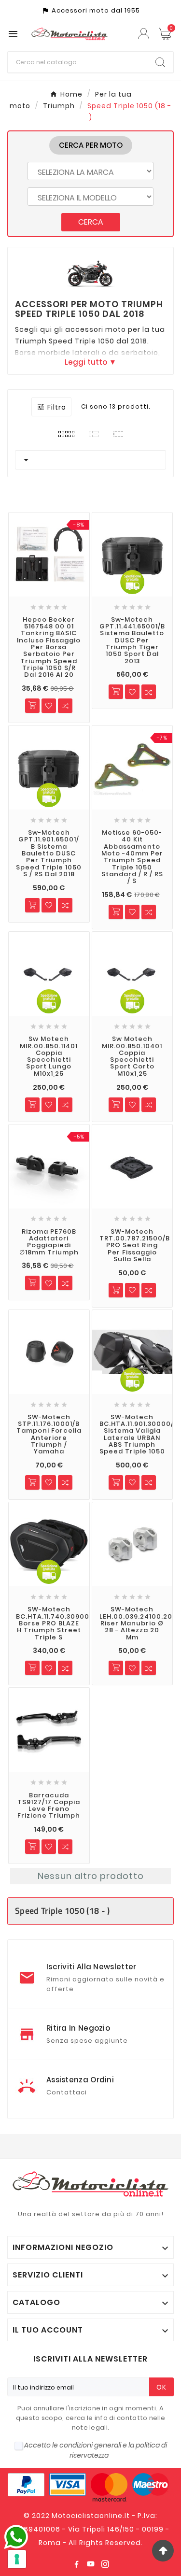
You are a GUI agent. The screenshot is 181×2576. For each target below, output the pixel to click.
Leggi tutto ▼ (90, 362)
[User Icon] (145, 34)
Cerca (91, 222)
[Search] (160, 62)
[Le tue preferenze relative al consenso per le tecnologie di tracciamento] (17, 2559)
